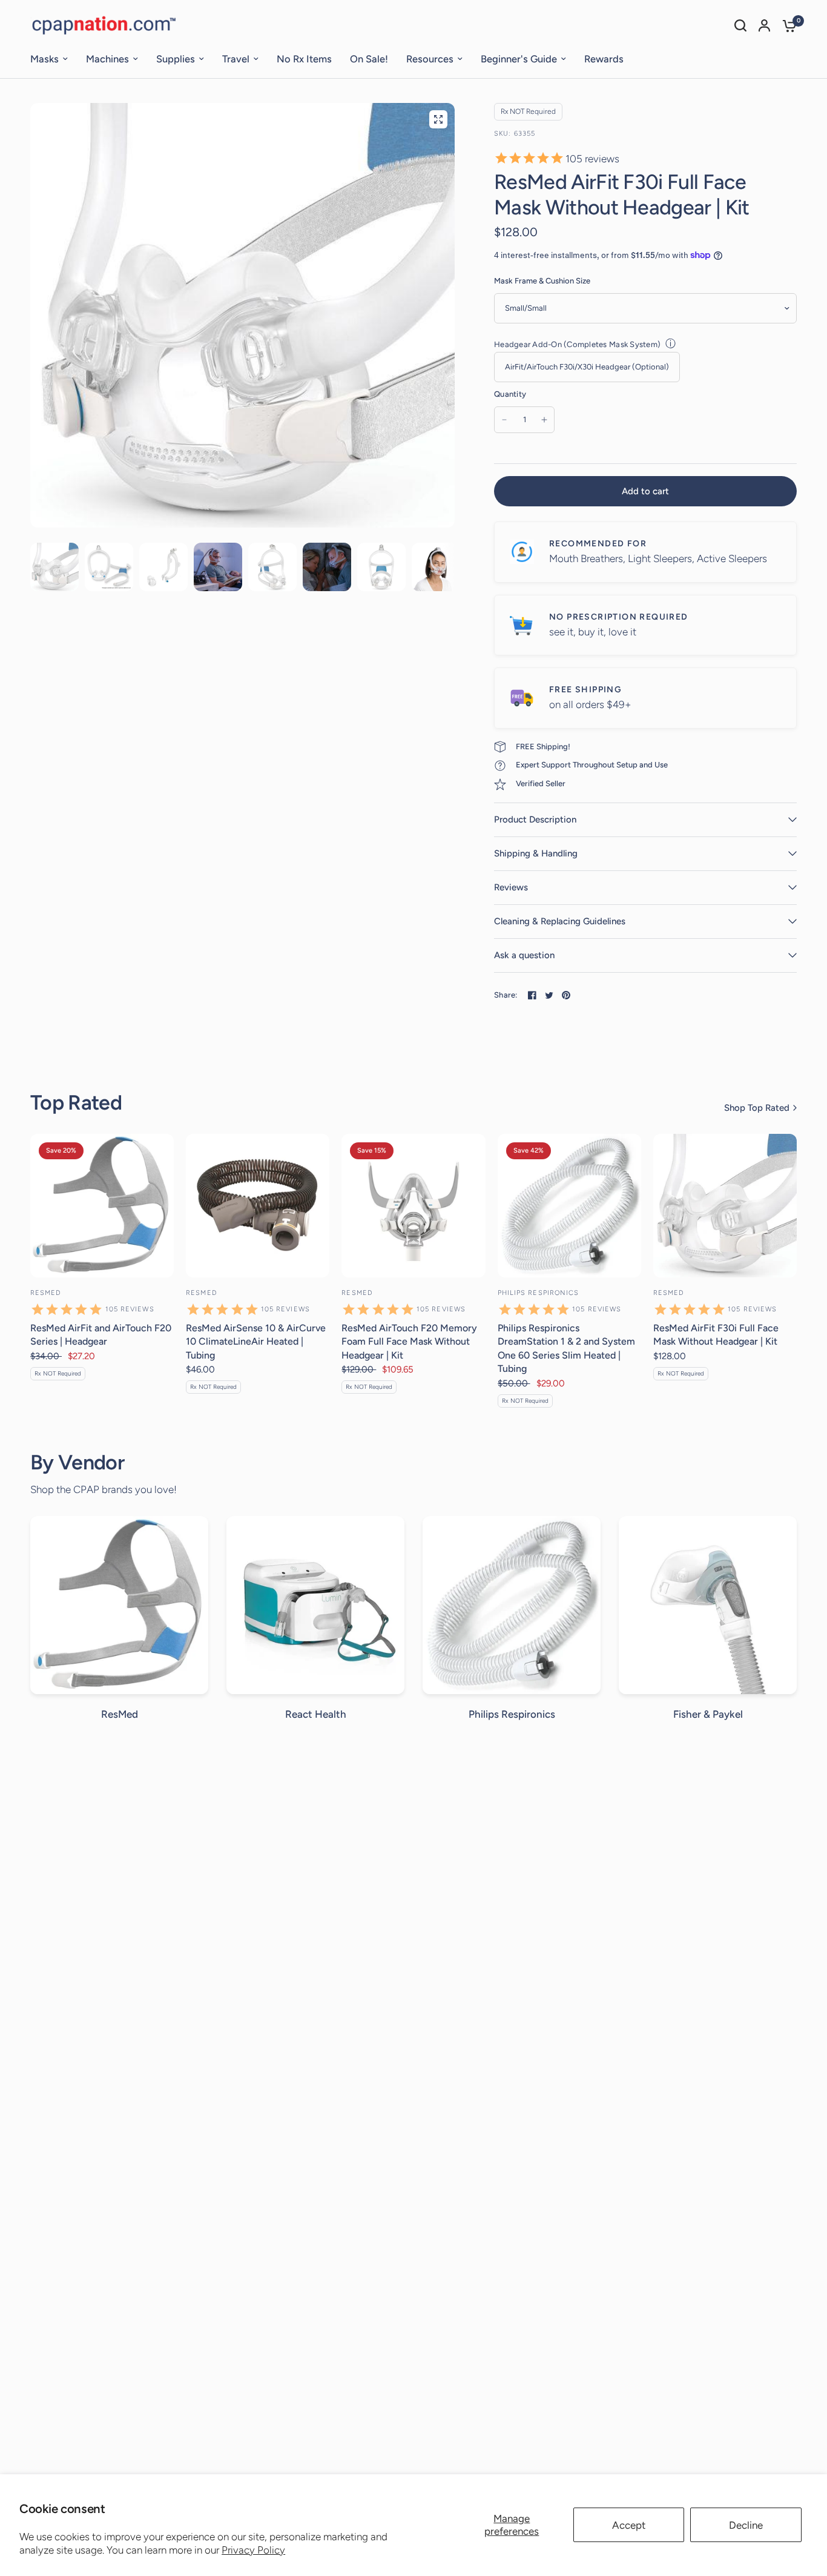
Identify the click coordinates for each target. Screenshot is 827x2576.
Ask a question (524, 955)
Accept (629, 2525)
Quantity (510, 394)
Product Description (535, 819)
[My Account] (764, 25)
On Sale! (369, 59)
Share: (506, 995)
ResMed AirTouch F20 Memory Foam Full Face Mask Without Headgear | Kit (409, 1342)
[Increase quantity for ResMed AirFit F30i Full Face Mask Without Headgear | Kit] (544, 420)
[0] (786, 25)
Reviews (511, 887)
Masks (44, 59)
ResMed (46, 1293)
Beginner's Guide (519, 59)
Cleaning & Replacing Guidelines (560, 921)
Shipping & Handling (536, 853)
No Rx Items (304, 59)
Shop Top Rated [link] (757, 1108)
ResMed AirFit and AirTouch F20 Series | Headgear (101, 1335)
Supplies (176, 59)
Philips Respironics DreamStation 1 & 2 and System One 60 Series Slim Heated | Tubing (566, 1348)
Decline (746, 2525)
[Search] (740, 25)
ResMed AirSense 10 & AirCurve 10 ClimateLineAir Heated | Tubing (256, 1342)
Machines (107, 59)
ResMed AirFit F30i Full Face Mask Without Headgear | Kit (716, 1335)
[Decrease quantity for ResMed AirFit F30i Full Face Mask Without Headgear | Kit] (504, 420)
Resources (430, 59)
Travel (236, 59)
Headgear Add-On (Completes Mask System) (577, 344)
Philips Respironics (539, 1293)
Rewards (604, 59)
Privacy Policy (253, 2550)
